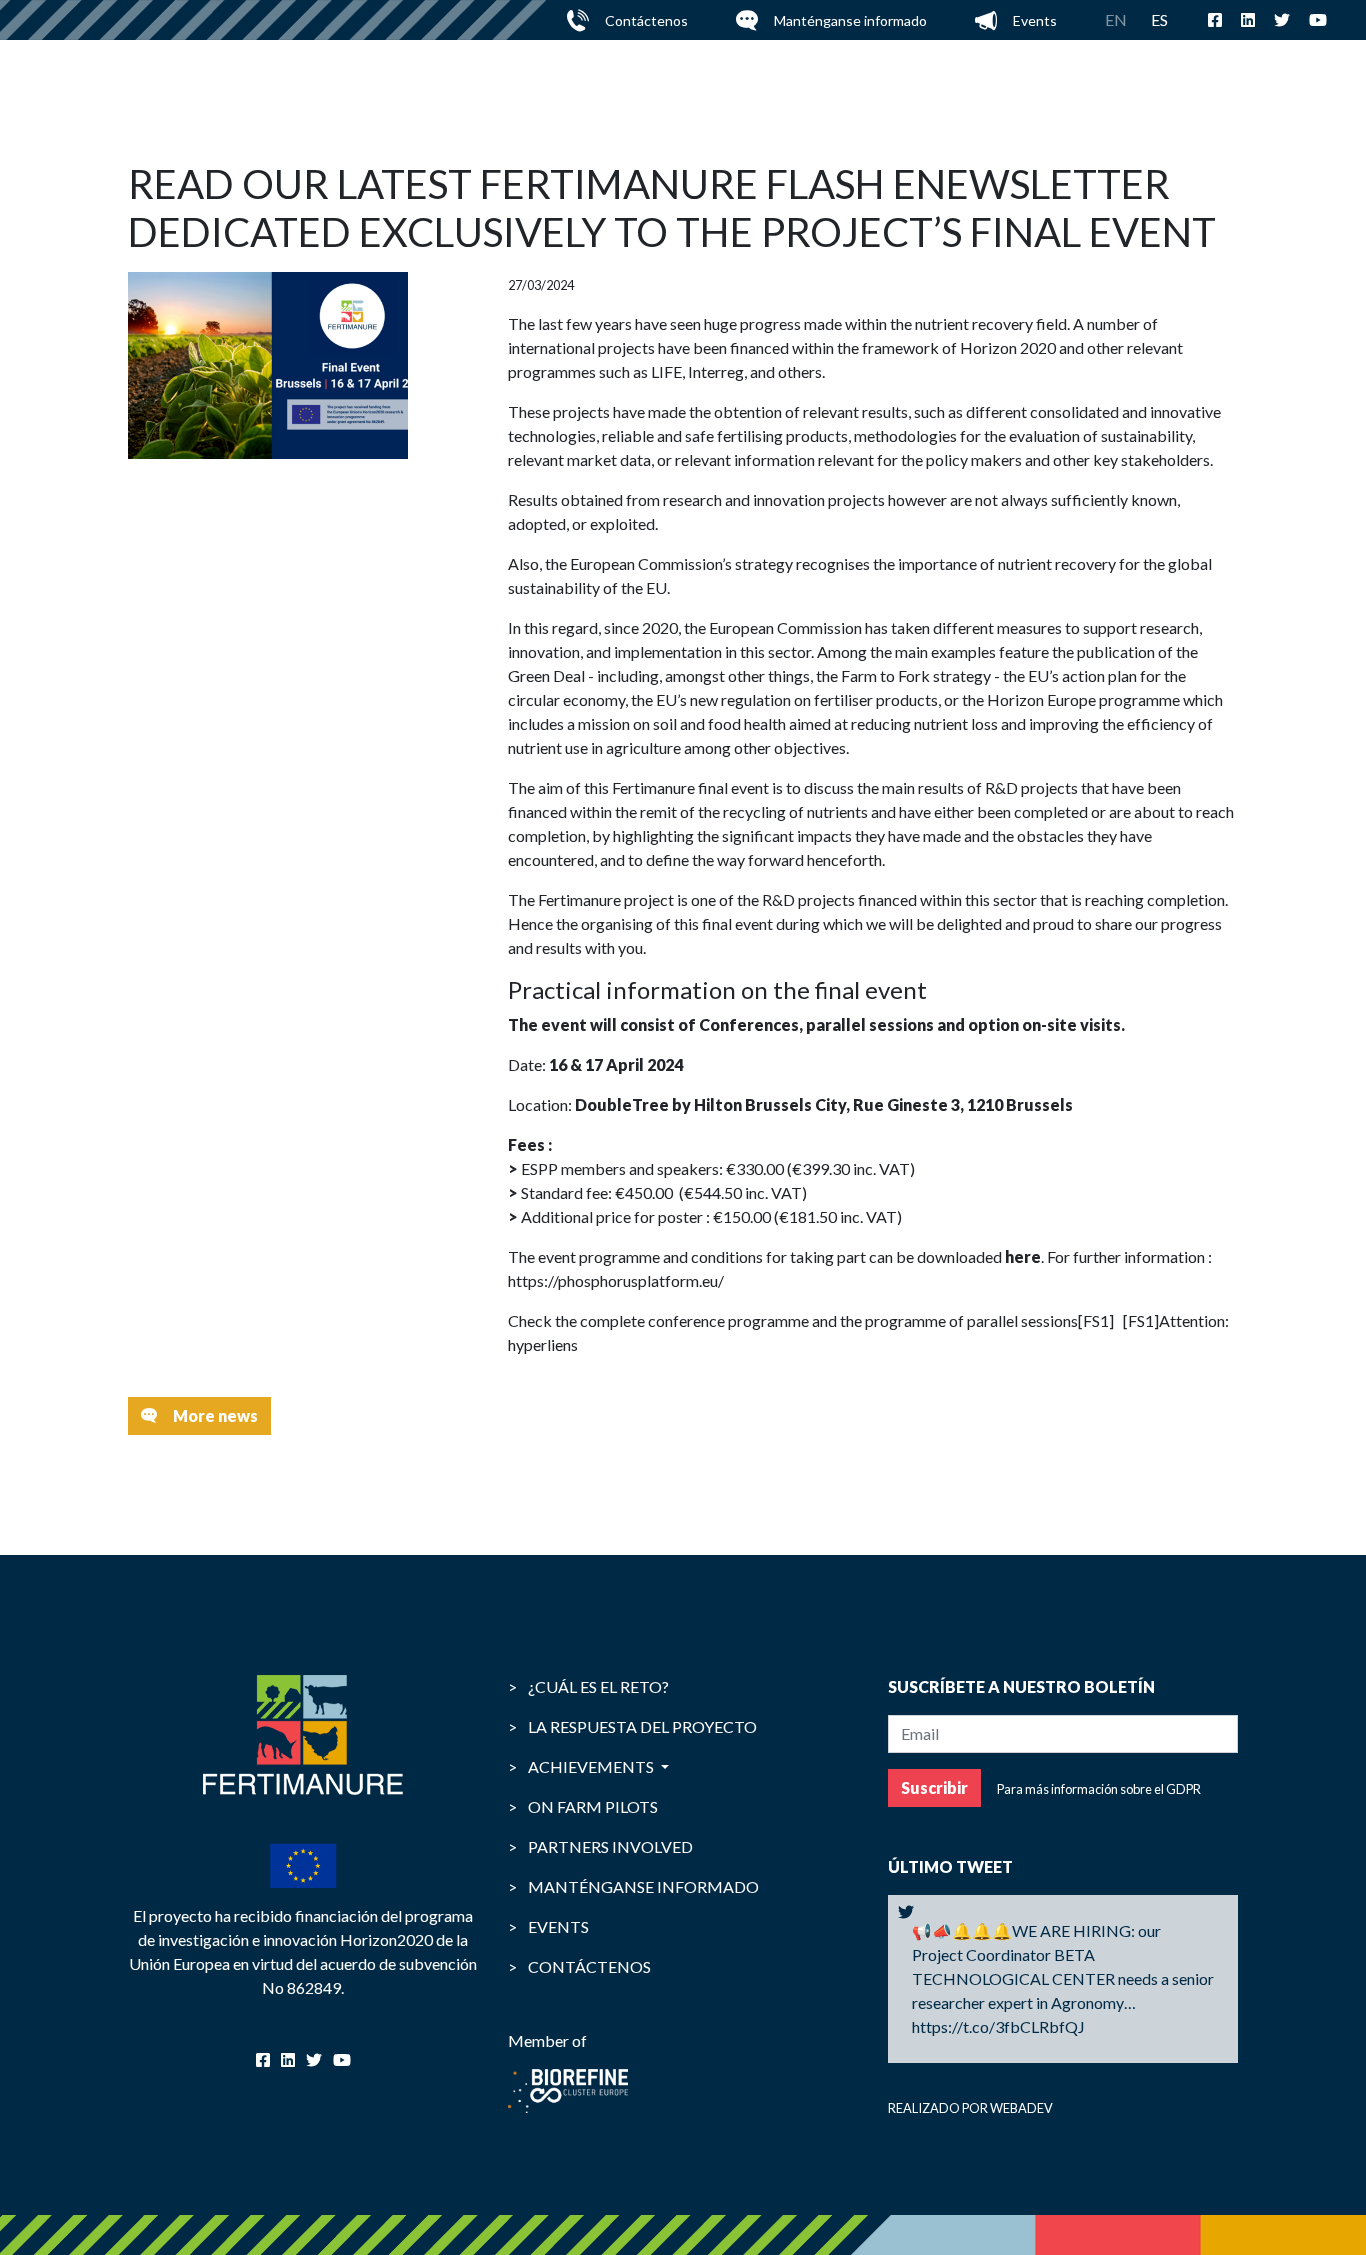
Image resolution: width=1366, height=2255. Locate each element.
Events (1035, 20)
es (1159, 19)
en (1116, 19)
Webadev (1021, 2108)
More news (215, 1415)
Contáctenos (646, 20)
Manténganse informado (850, 20)
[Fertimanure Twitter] (906, 1912)
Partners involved (600, 1846)
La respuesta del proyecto (632, 1726)
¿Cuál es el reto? (588, 1686)
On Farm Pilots (583, 1806)
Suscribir (934, 1787)
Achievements (582, 1766)
